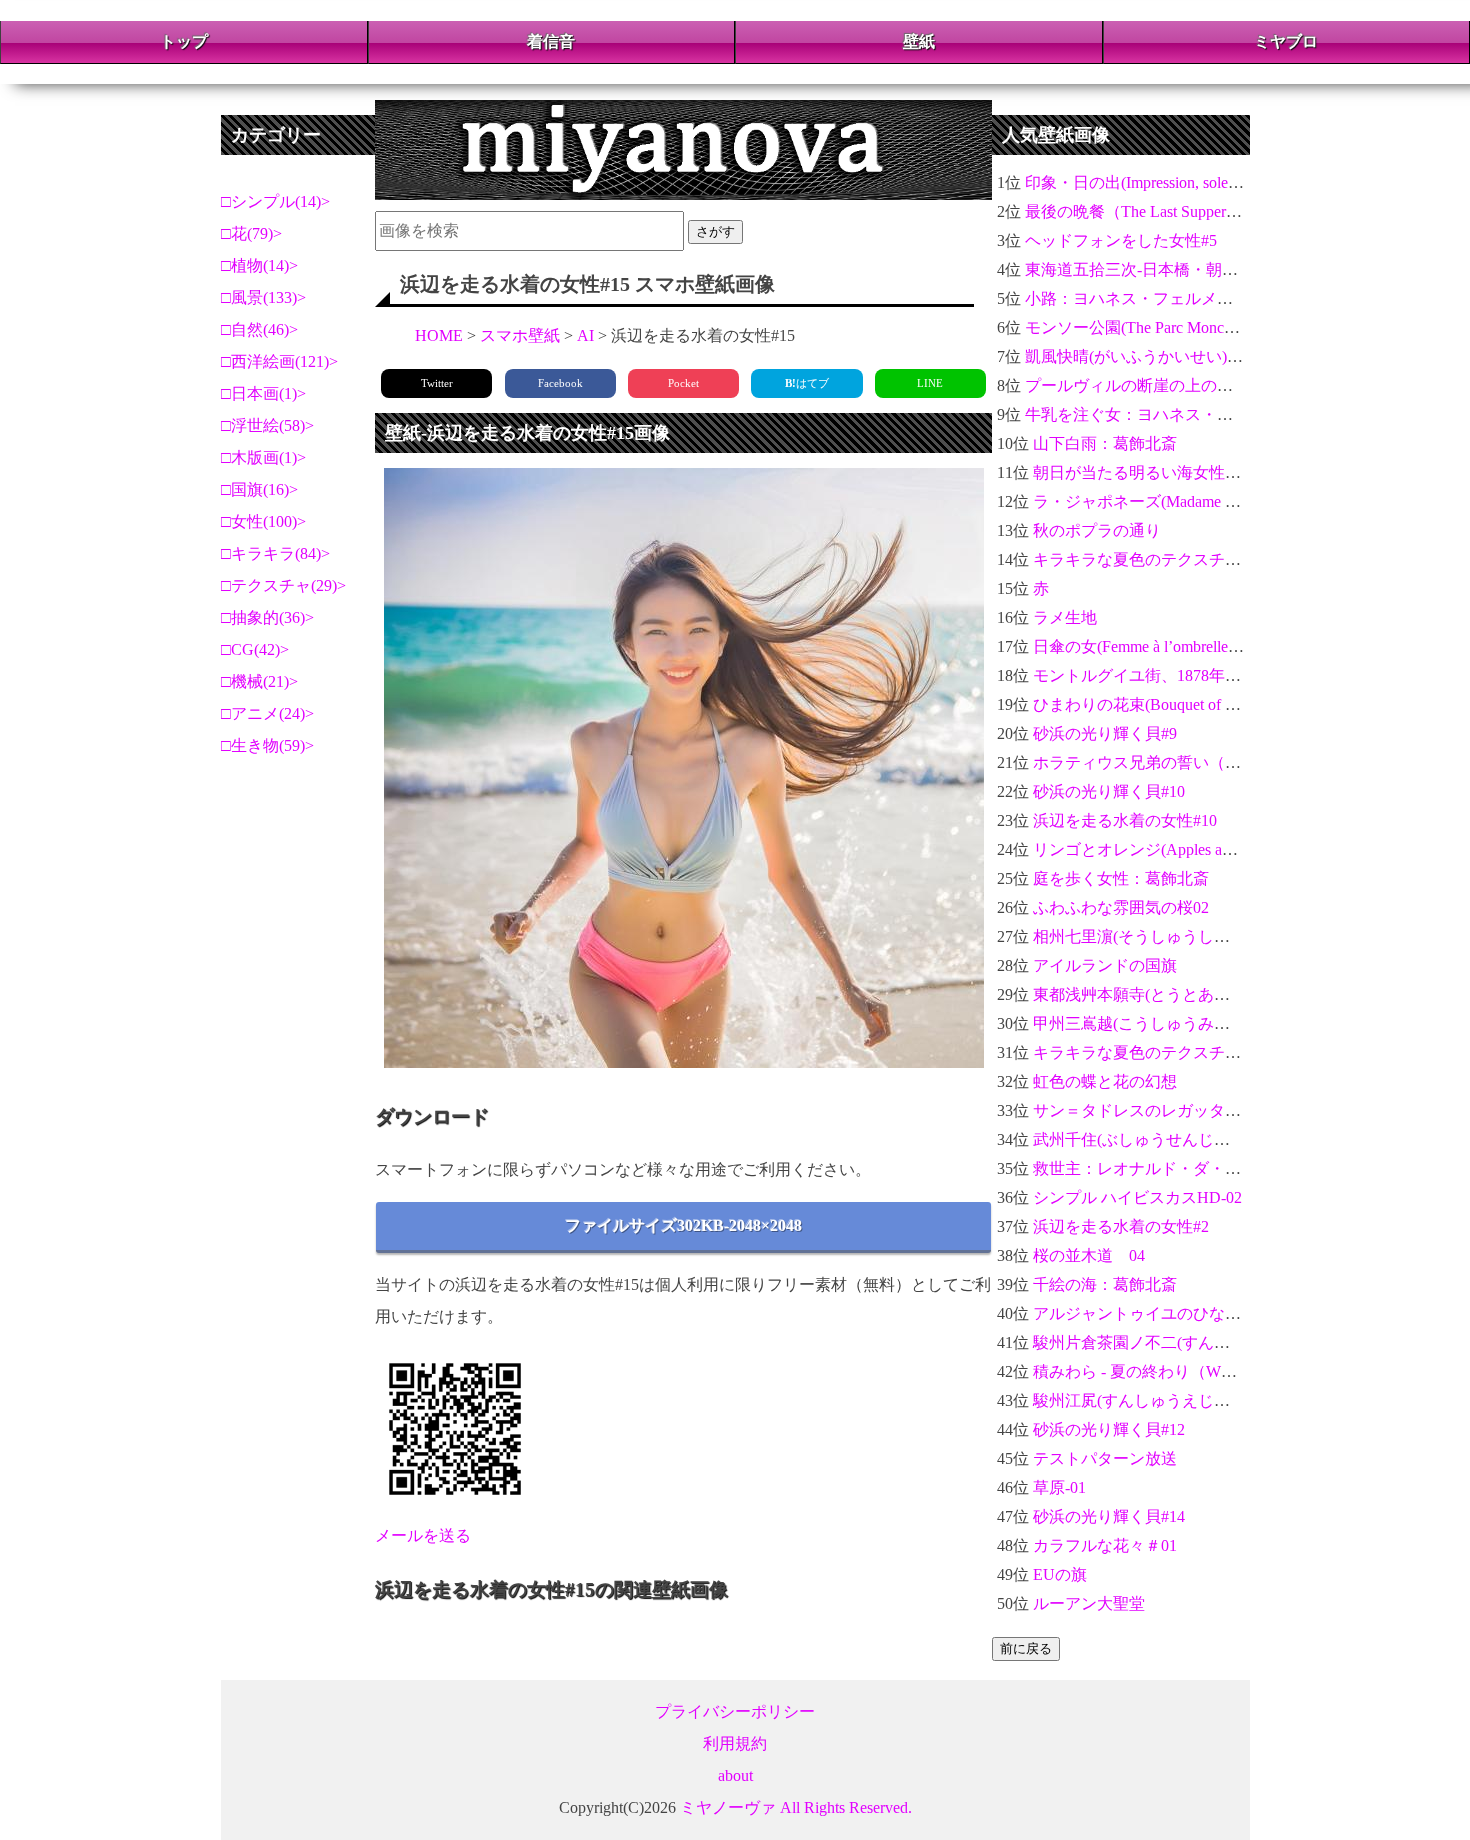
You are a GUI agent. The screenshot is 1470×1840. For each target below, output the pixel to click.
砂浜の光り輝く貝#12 (1109, 1429)
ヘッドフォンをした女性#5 (1121, 240)
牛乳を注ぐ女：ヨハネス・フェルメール (1169, 414)
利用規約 (735, 1743)
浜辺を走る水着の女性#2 (1121, 1226)
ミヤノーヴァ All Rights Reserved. (796, 1807)
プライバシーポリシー (735, 1711)
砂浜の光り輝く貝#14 (1109, 1516)
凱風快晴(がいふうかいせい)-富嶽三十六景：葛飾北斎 (1216, 356)
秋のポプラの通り (1097, 530)
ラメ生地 (1065, 617)
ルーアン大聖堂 (1089, 1603)
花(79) (252, 233)
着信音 (551, 41)
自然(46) (260, 329)
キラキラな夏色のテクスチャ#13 (1149, 1052)
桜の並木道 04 (1089, 1255)
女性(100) (264, 521)
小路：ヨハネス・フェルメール (1137, 298)
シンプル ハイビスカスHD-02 (1137, 1197)
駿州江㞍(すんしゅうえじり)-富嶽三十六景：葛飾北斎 (1224, 1400)
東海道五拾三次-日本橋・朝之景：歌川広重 (1179, 269)
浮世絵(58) (268, 425)
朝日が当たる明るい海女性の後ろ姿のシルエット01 (1217, 472)
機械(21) (260, 681)
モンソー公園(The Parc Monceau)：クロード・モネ (1202, 327)
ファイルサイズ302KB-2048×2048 (683, 1225)
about (735, 1775)
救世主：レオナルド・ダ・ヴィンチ (1161, 1168)
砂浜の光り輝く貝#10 (1109, 791)
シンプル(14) (276, 201)
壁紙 (919, 41)
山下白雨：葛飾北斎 (1105, 443)
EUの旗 (1060, 1574)
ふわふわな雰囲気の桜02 (1121, 907)
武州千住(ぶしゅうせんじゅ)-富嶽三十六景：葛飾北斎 (1224, 1139)
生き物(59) (268, 745)
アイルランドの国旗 (1105, 965)
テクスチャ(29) (284, 585)
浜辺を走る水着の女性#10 (1125, 820)
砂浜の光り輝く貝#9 (1105, 733)
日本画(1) (264, 393)
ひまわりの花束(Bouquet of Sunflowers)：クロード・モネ (1231, 704)
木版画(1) (264, 457)
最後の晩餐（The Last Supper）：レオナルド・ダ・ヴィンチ (1237, 211)
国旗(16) (260, 489)
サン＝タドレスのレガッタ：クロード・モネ (1193, 1110)
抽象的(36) (268, 617)
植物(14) (260, 265)
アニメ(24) (268, 713)
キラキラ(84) (276, 553)
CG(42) (255, 649)
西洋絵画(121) (280, 361)
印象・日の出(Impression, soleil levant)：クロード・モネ (1218, 182)
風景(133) (264, 297)
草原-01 (1059, 1487)
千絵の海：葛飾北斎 (1105, 1284)
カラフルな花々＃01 (1105, 1545)
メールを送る (423, 1535)
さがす (715, 231)
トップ (184, 41)
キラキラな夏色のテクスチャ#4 (1145, 559)
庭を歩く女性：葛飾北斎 (1121, 878)
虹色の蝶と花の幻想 (1105, 1081)
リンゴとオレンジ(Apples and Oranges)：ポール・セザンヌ (1238, 849)
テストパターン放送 (1105, 1458)
